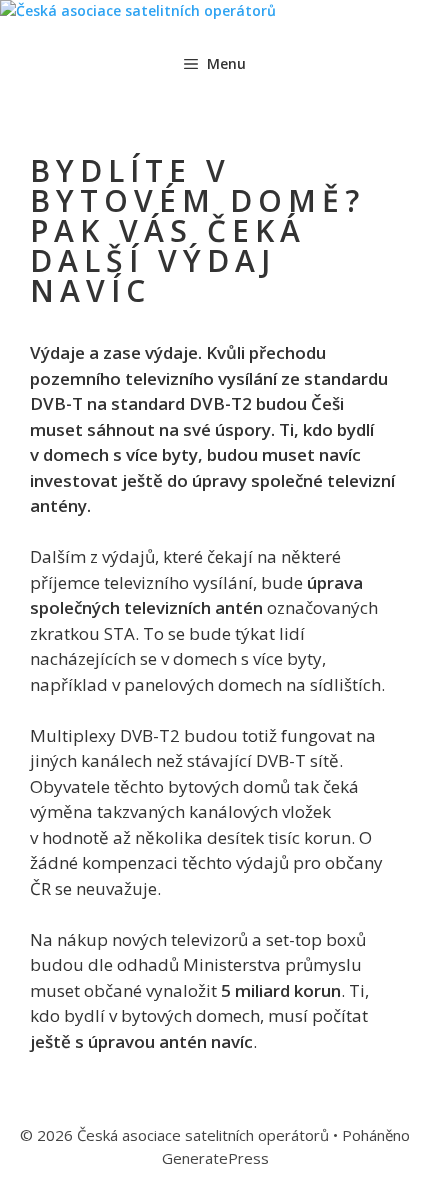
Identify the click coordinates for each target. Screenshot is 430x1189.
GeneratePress (215, 1158)
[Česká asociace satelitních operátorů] (138, 10)
